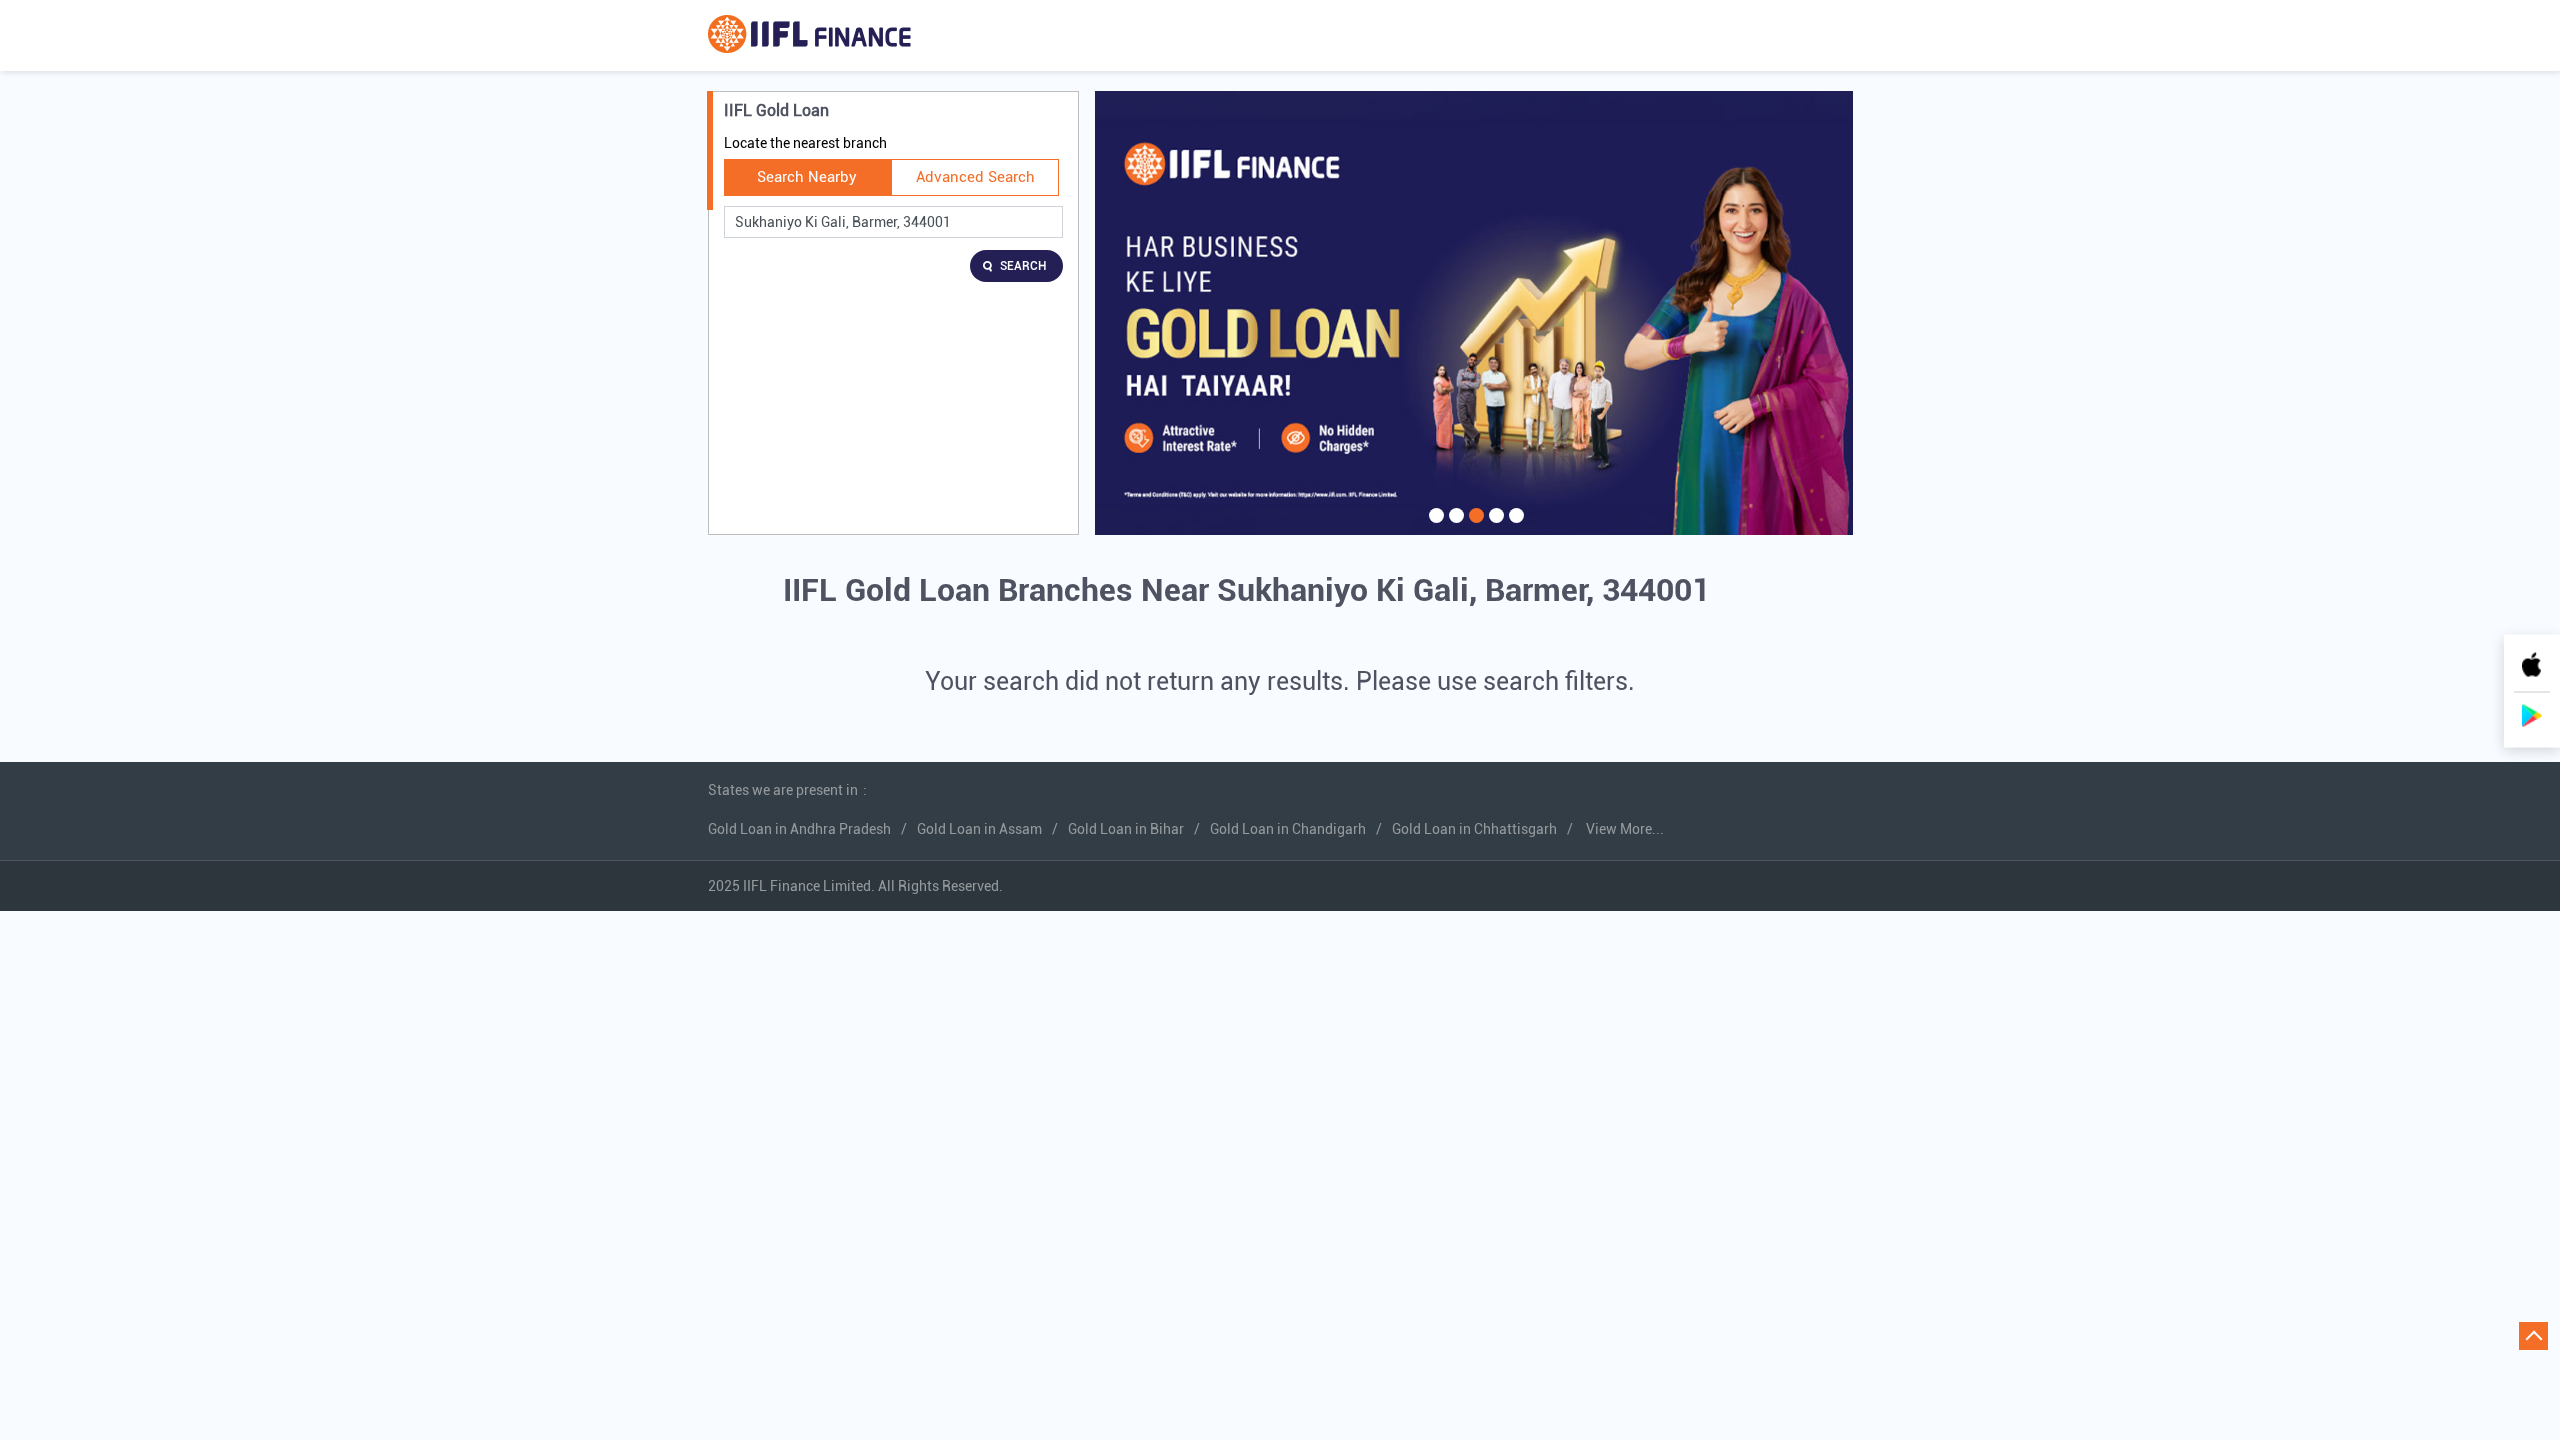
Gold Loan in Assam (979, 829)
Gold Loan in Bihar (1126, 829)
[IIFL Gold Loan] (809, 35)
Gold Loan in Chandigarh (1288, 829)
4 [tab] (1494, 528)
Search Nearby (807, 177)
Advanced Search (975, 177)
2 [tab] (1454, 528)
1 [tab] (1434, 528)
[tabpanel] (1474, 313)
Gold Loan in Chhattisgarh (1474, 829)
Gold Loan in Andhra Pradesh (799, 829)
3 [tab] (1474, 528)
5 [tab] (1514, 528)
